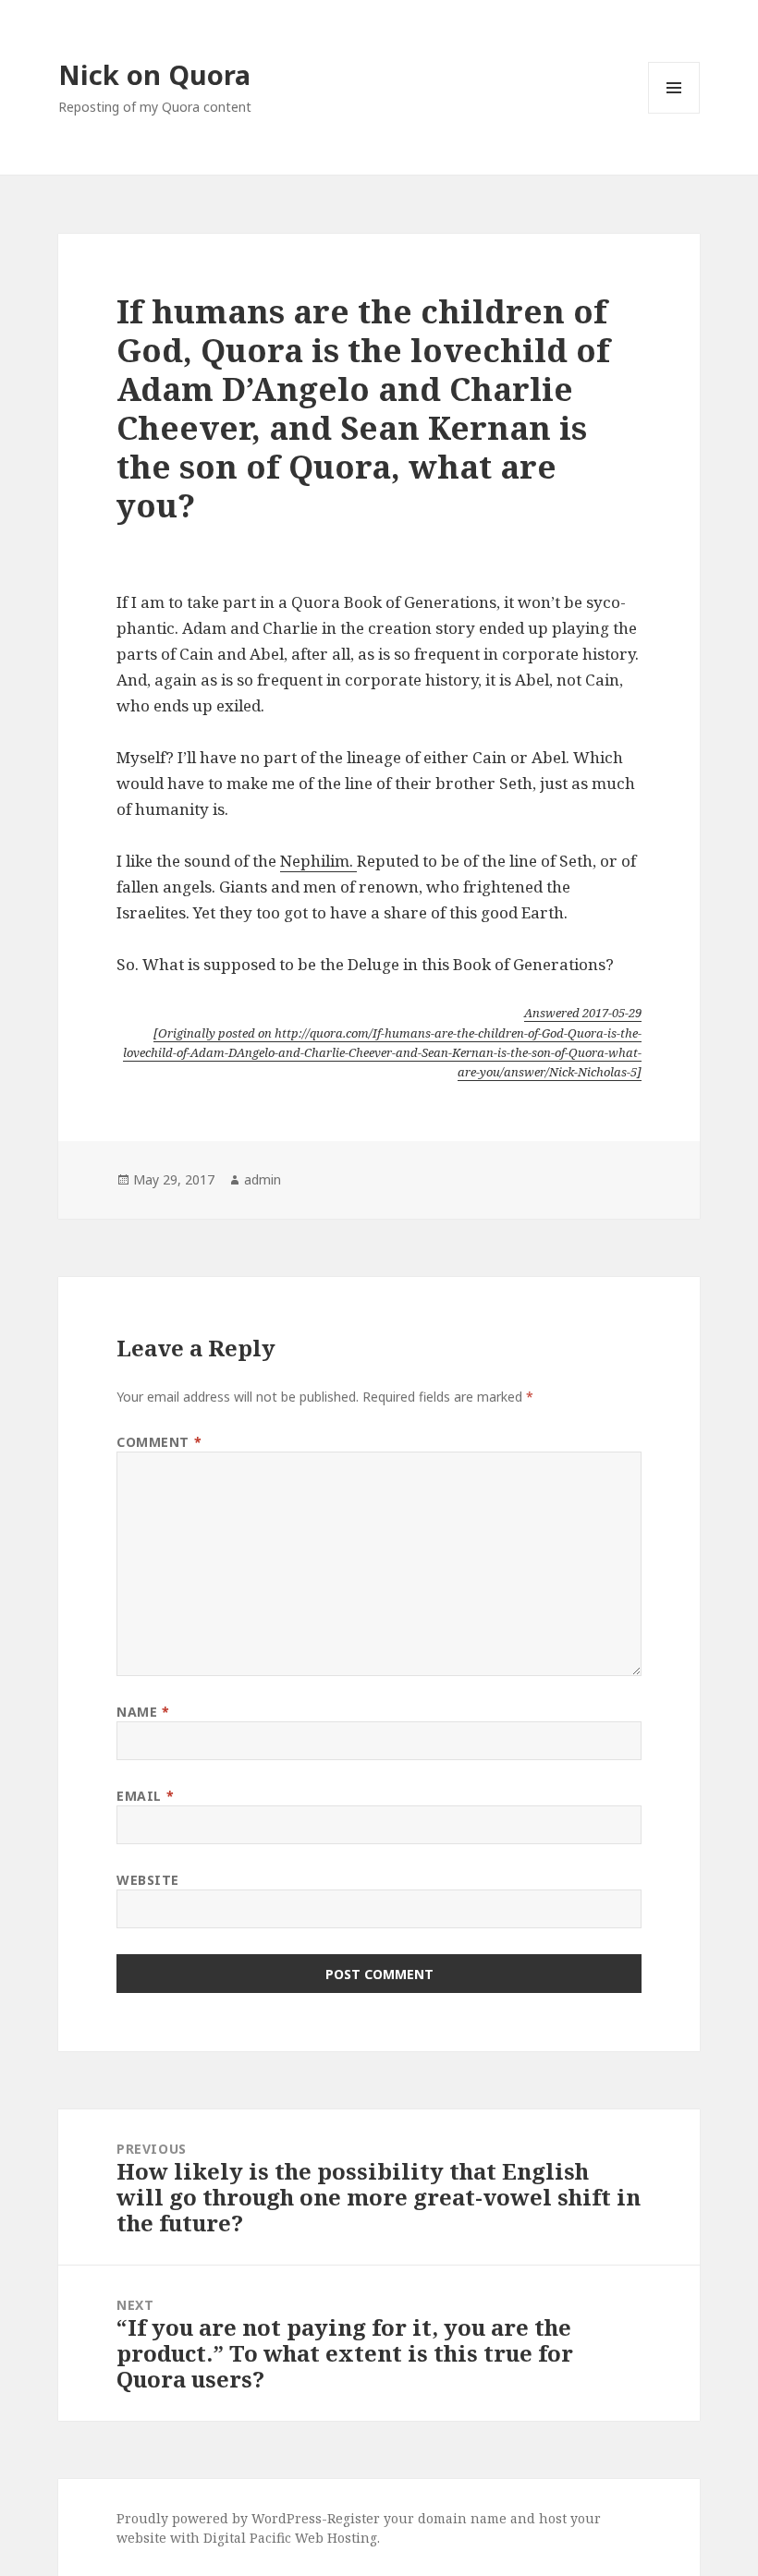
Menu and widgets (674, 113)
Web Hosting (336, 2538)
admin (263, 1179)
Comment (159, 1442)
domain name (462, 2518)
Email (145, 1796)
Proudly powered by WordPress (219, 2518)
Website (148, 1880)
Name (143, 1712)
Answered (583, 1013)
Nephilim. (318, 861)
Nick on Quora (154, 74)
